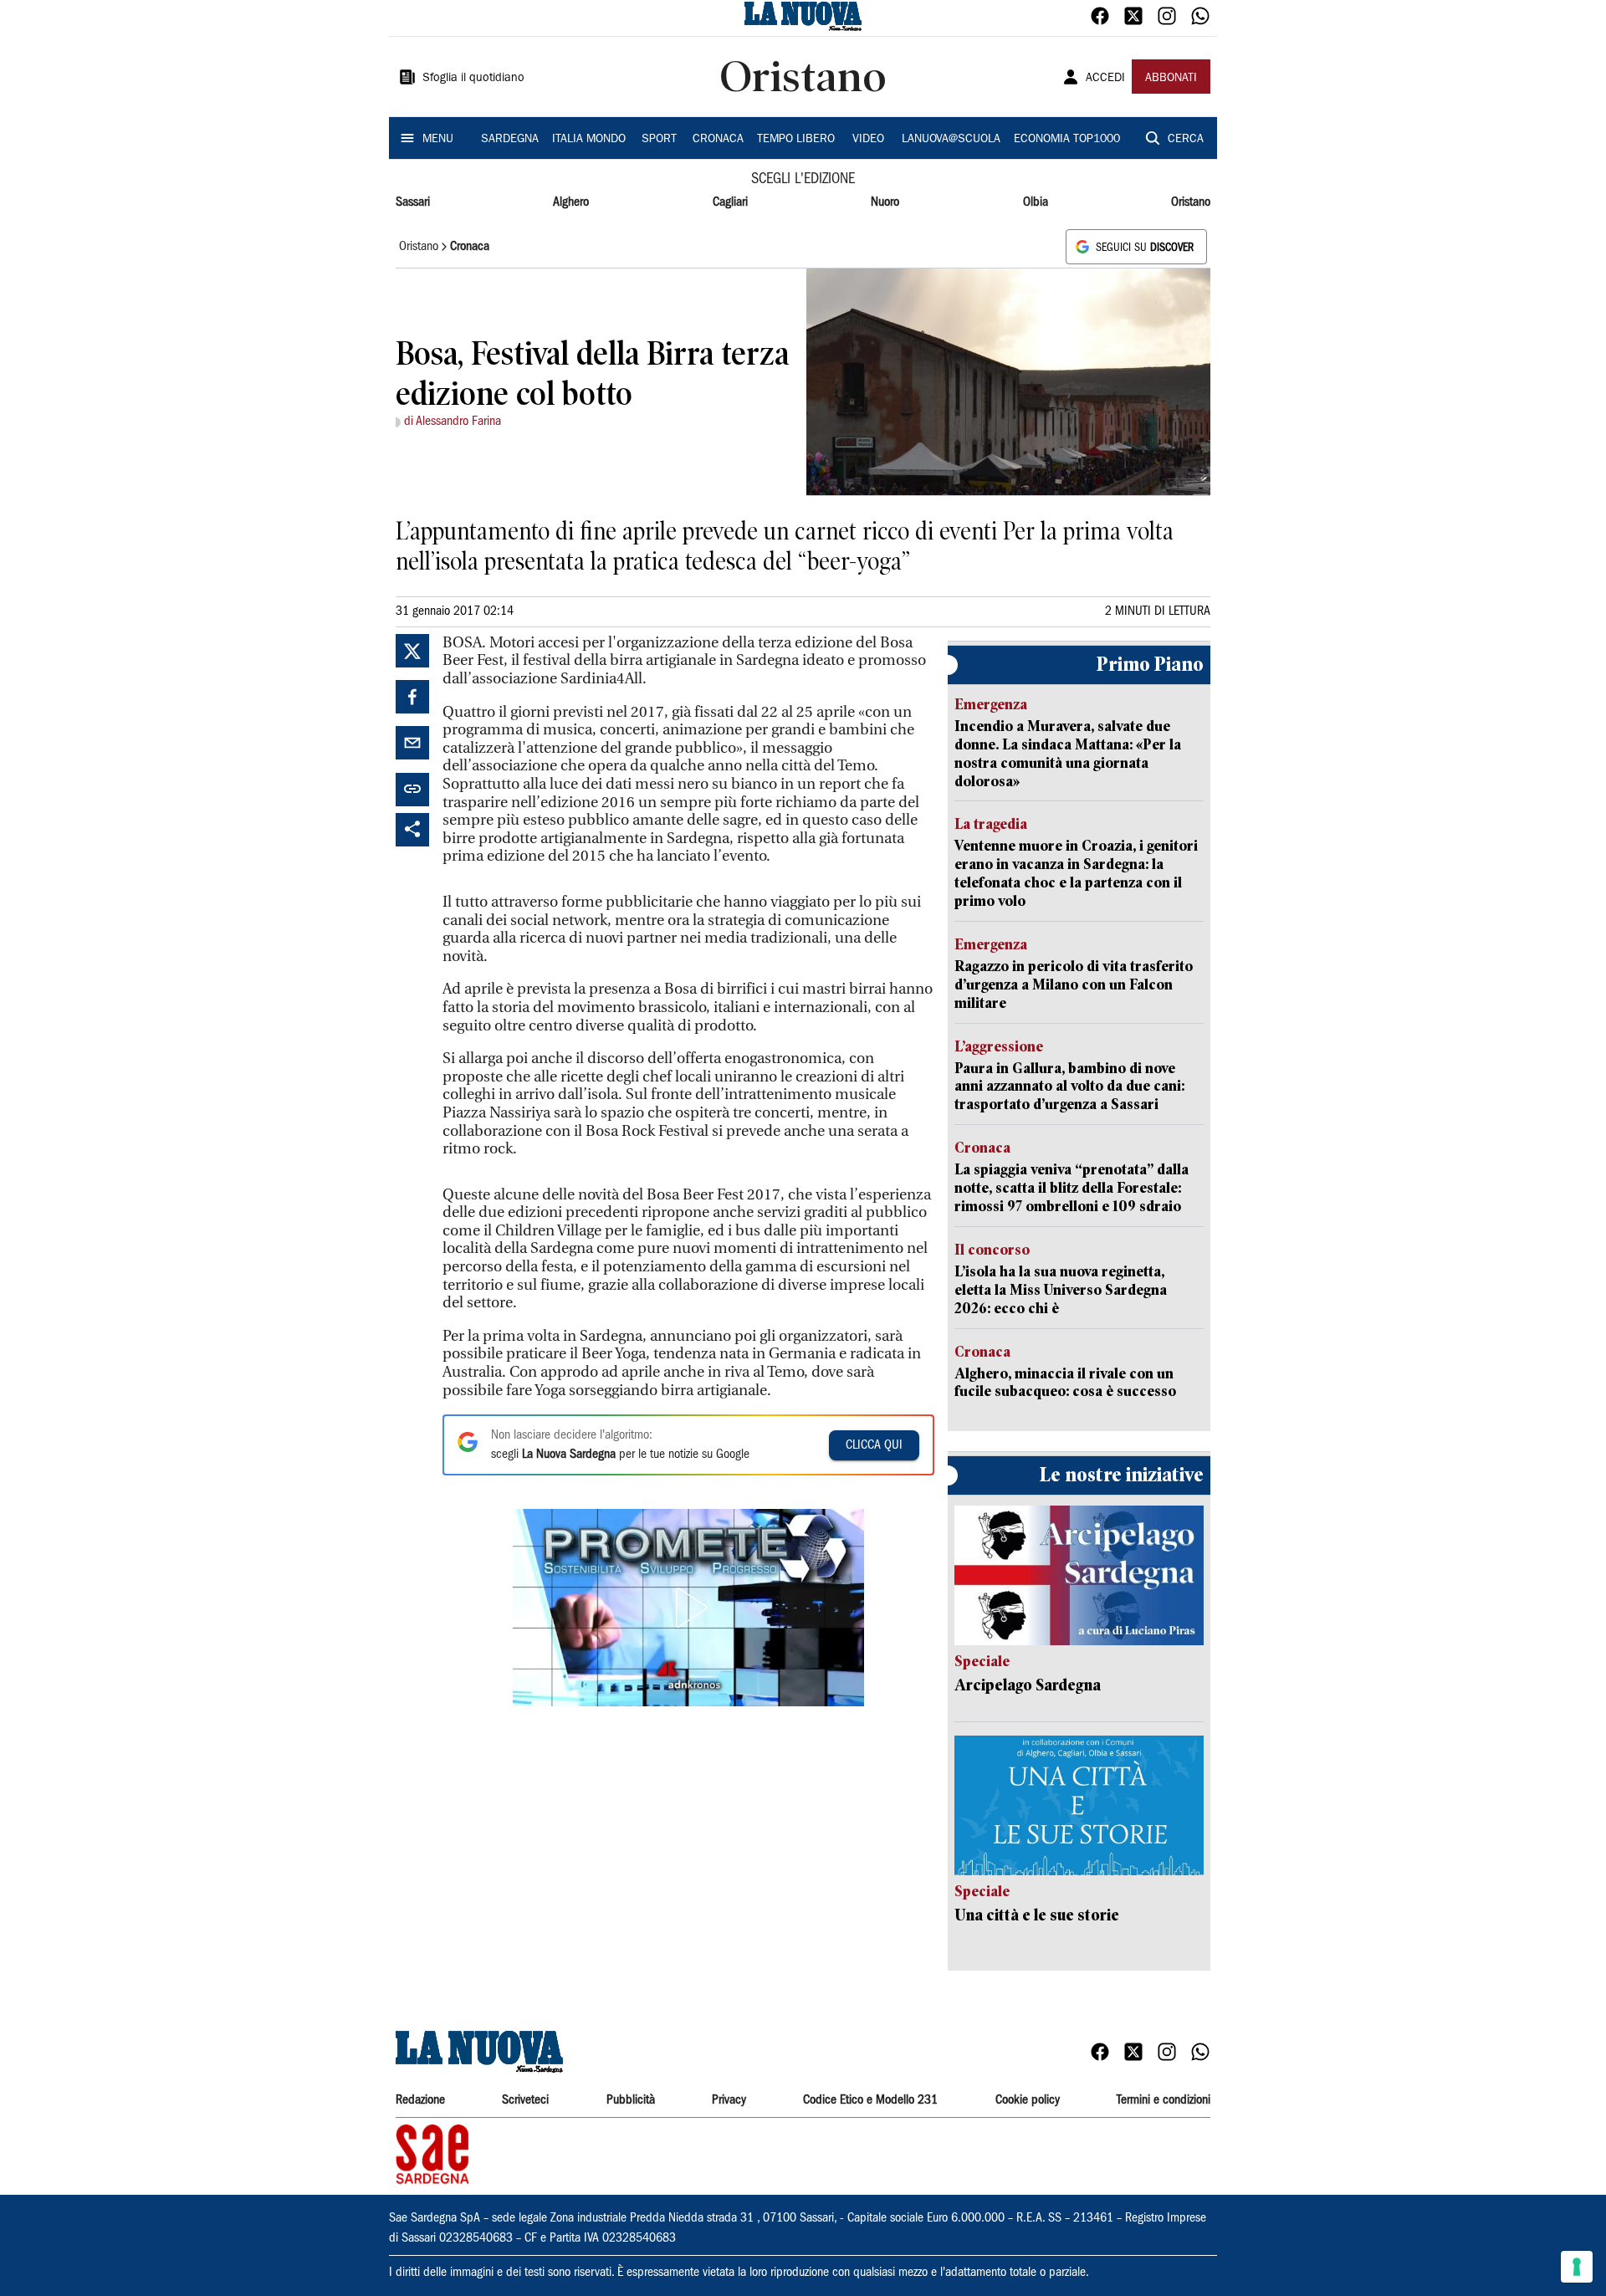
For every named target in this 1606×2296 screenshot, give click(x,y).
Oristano (1191, 202)
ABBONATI (1171, 79)
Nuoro (885, 202)
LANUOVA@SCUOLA (951, 140)
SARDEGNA (510, 140)
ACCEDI (1105, 79)
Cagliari (730, 202)
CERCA (1186, 140)
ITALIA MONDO (589, 140)
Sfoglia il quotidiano (473, 79)
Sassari (413, 202)
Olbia (1036, 202)
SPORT (659, 140)
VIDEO (868, 140)
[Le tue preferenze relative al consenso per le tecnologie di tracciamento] (1577, 2267)
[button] (688, 1608)
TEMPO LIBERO (796, 140)
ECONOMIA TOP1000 (1067, 140)
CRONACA (718, 140)
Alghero (571, 202)
